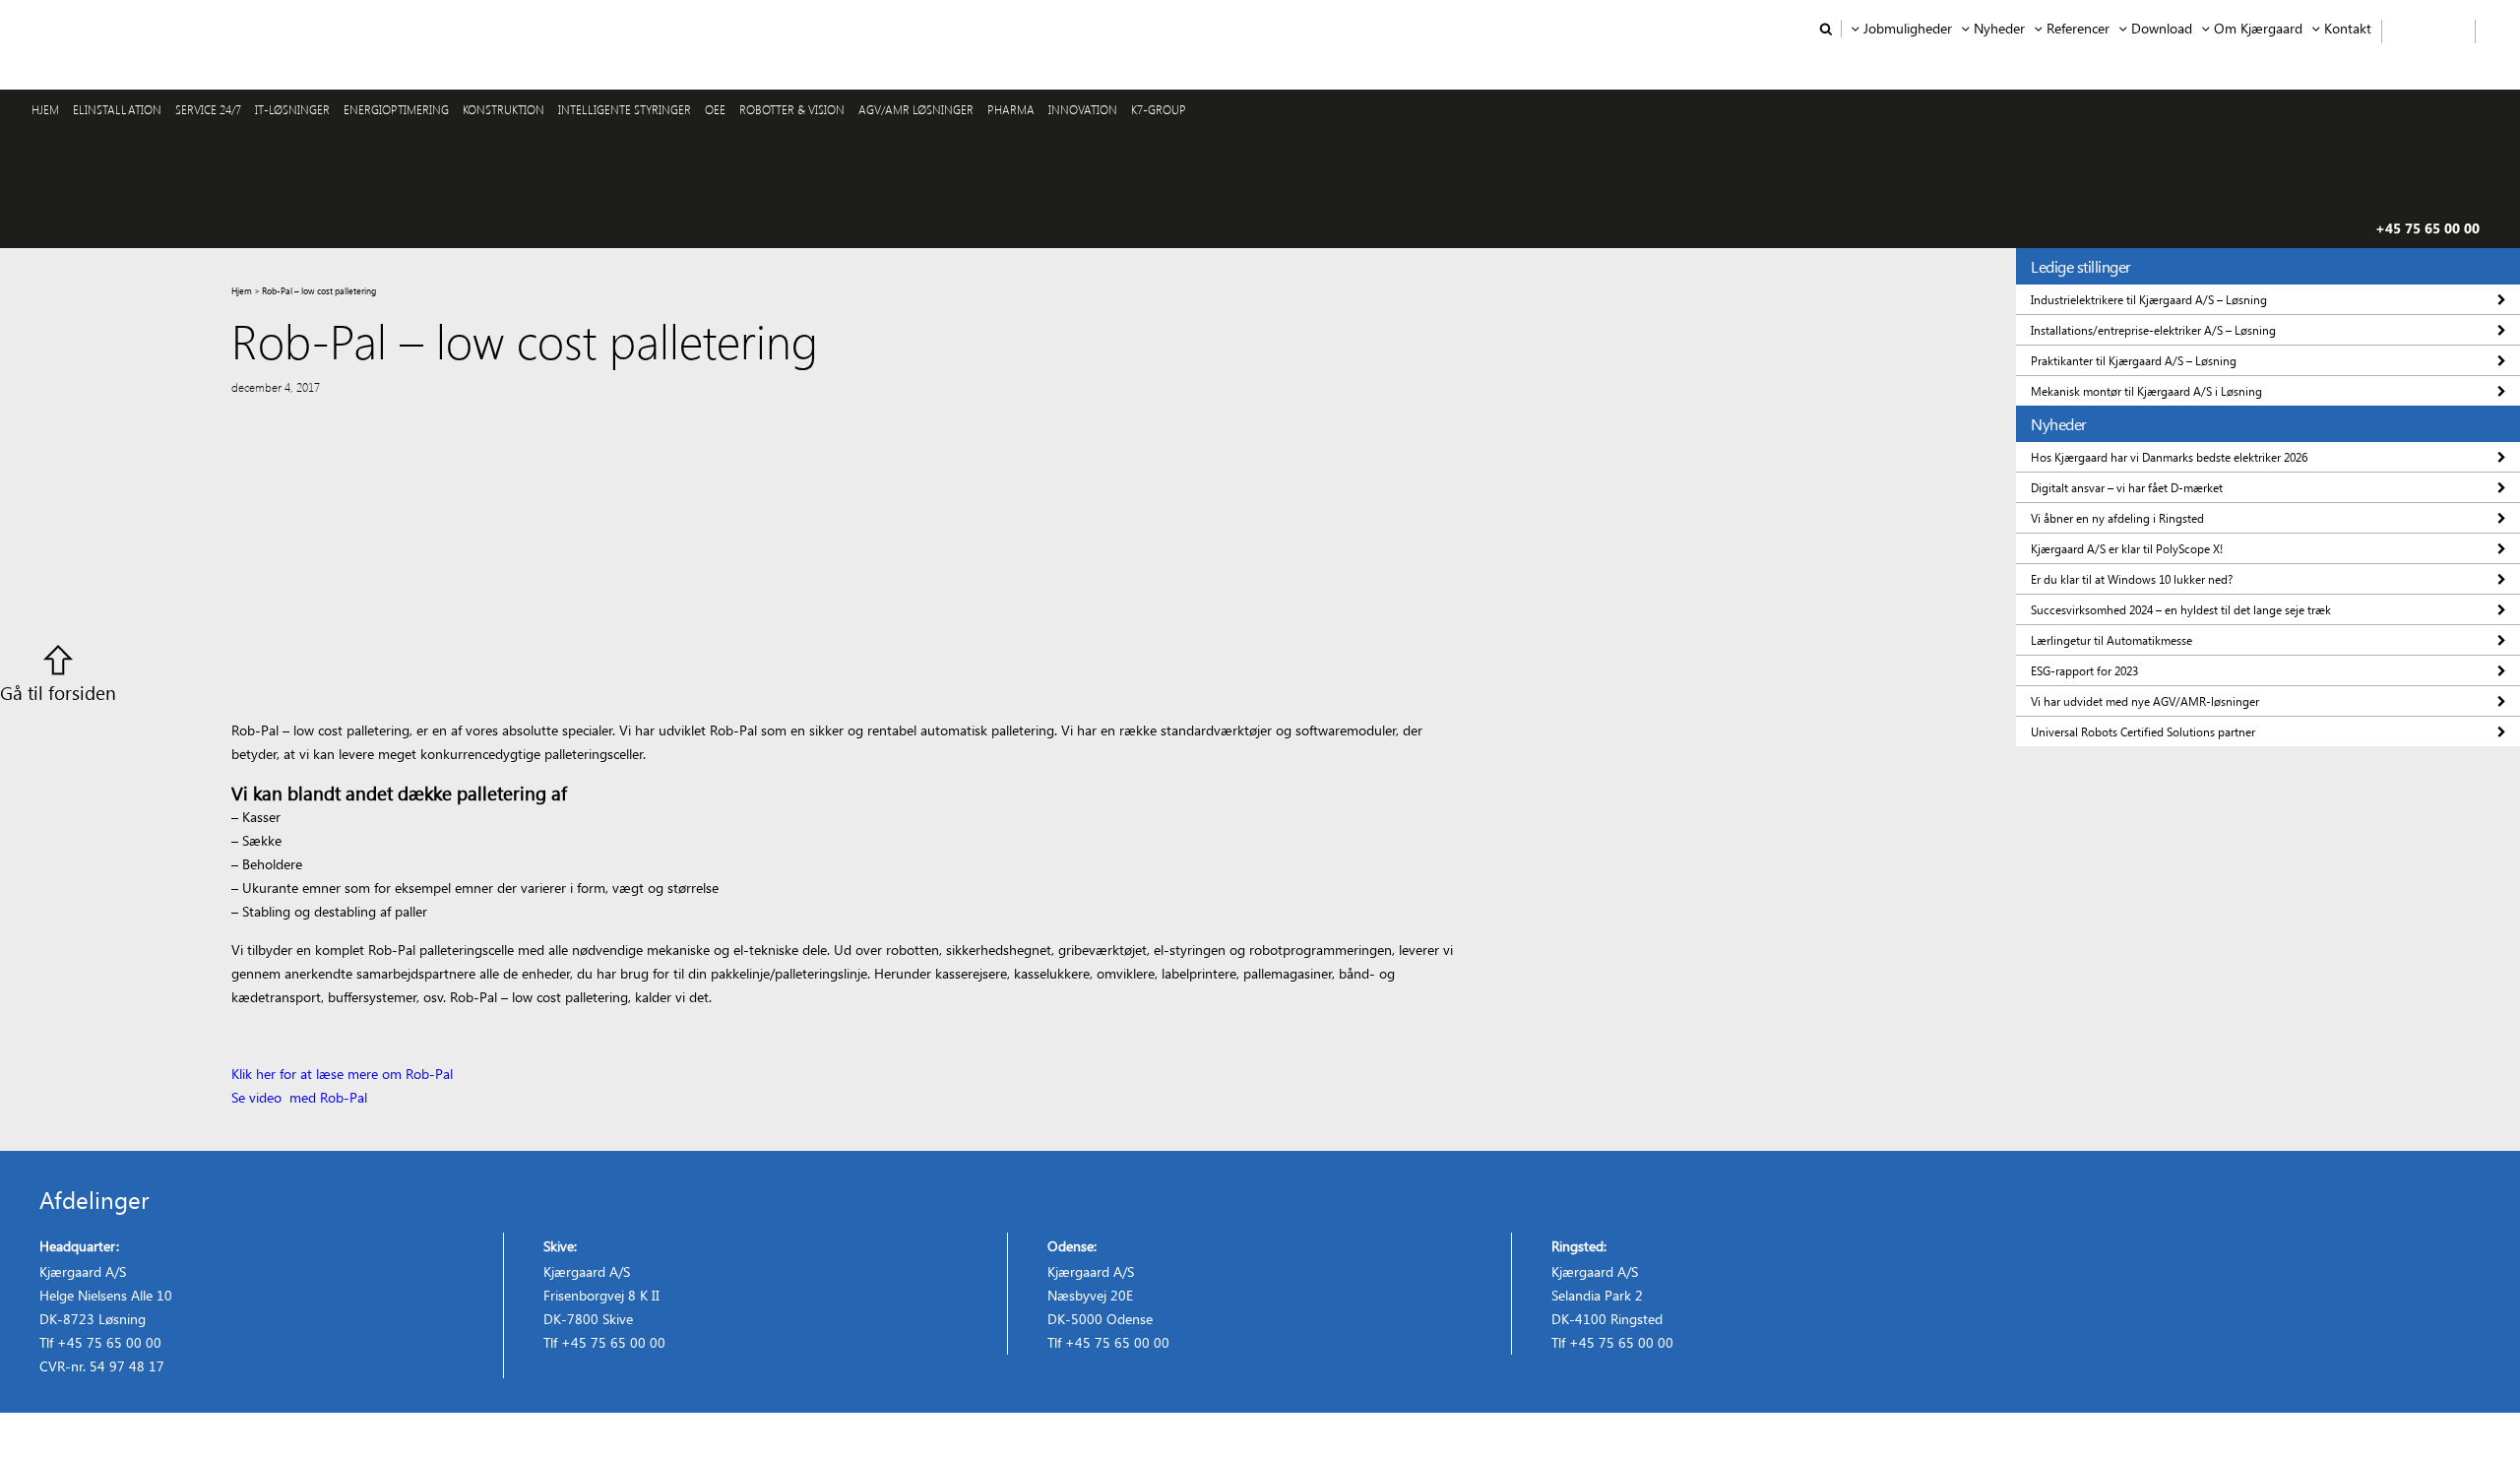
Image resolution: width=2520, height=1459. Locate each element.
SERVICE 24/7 (208, 109)
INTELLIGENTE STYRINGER (625, 109)
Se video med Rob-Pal (301, 1097)
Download (2162, 29)
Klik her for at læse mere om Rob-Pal (342, 1074)
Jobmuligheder (1908, 29)
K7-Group (1159, 109)
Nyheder (1999, 29)
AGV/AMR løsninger (916, 109)
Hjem (242, 290)
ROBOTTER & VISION (792, 109)
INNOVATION (1083, 109)
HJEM (45, 109)
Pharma (1011, 109)
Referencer (2078, 29)
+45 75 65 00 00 (2427, 228)
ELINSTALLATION (117, 109)
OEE (715, 109)
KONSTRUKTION (504, 109)
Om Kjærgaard (2258, 29)
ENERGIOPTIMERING (396, 109)
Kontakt (2348, 29)
